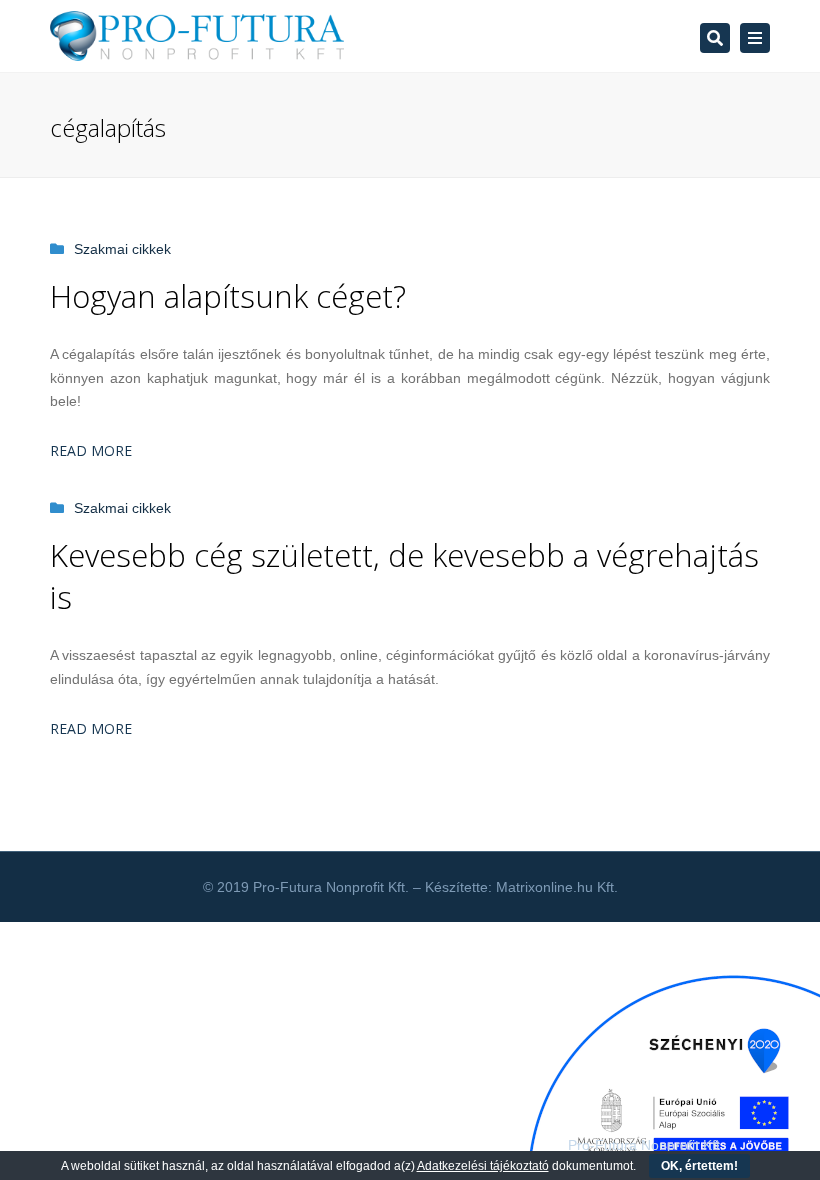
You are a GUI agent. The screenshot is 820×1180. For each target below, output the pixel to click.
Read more (91, 450)
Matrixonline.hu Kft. (557, 887)
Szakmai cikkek (122, 249)
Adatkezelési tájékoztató (483, 1166)
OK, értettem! (699, 1166)
